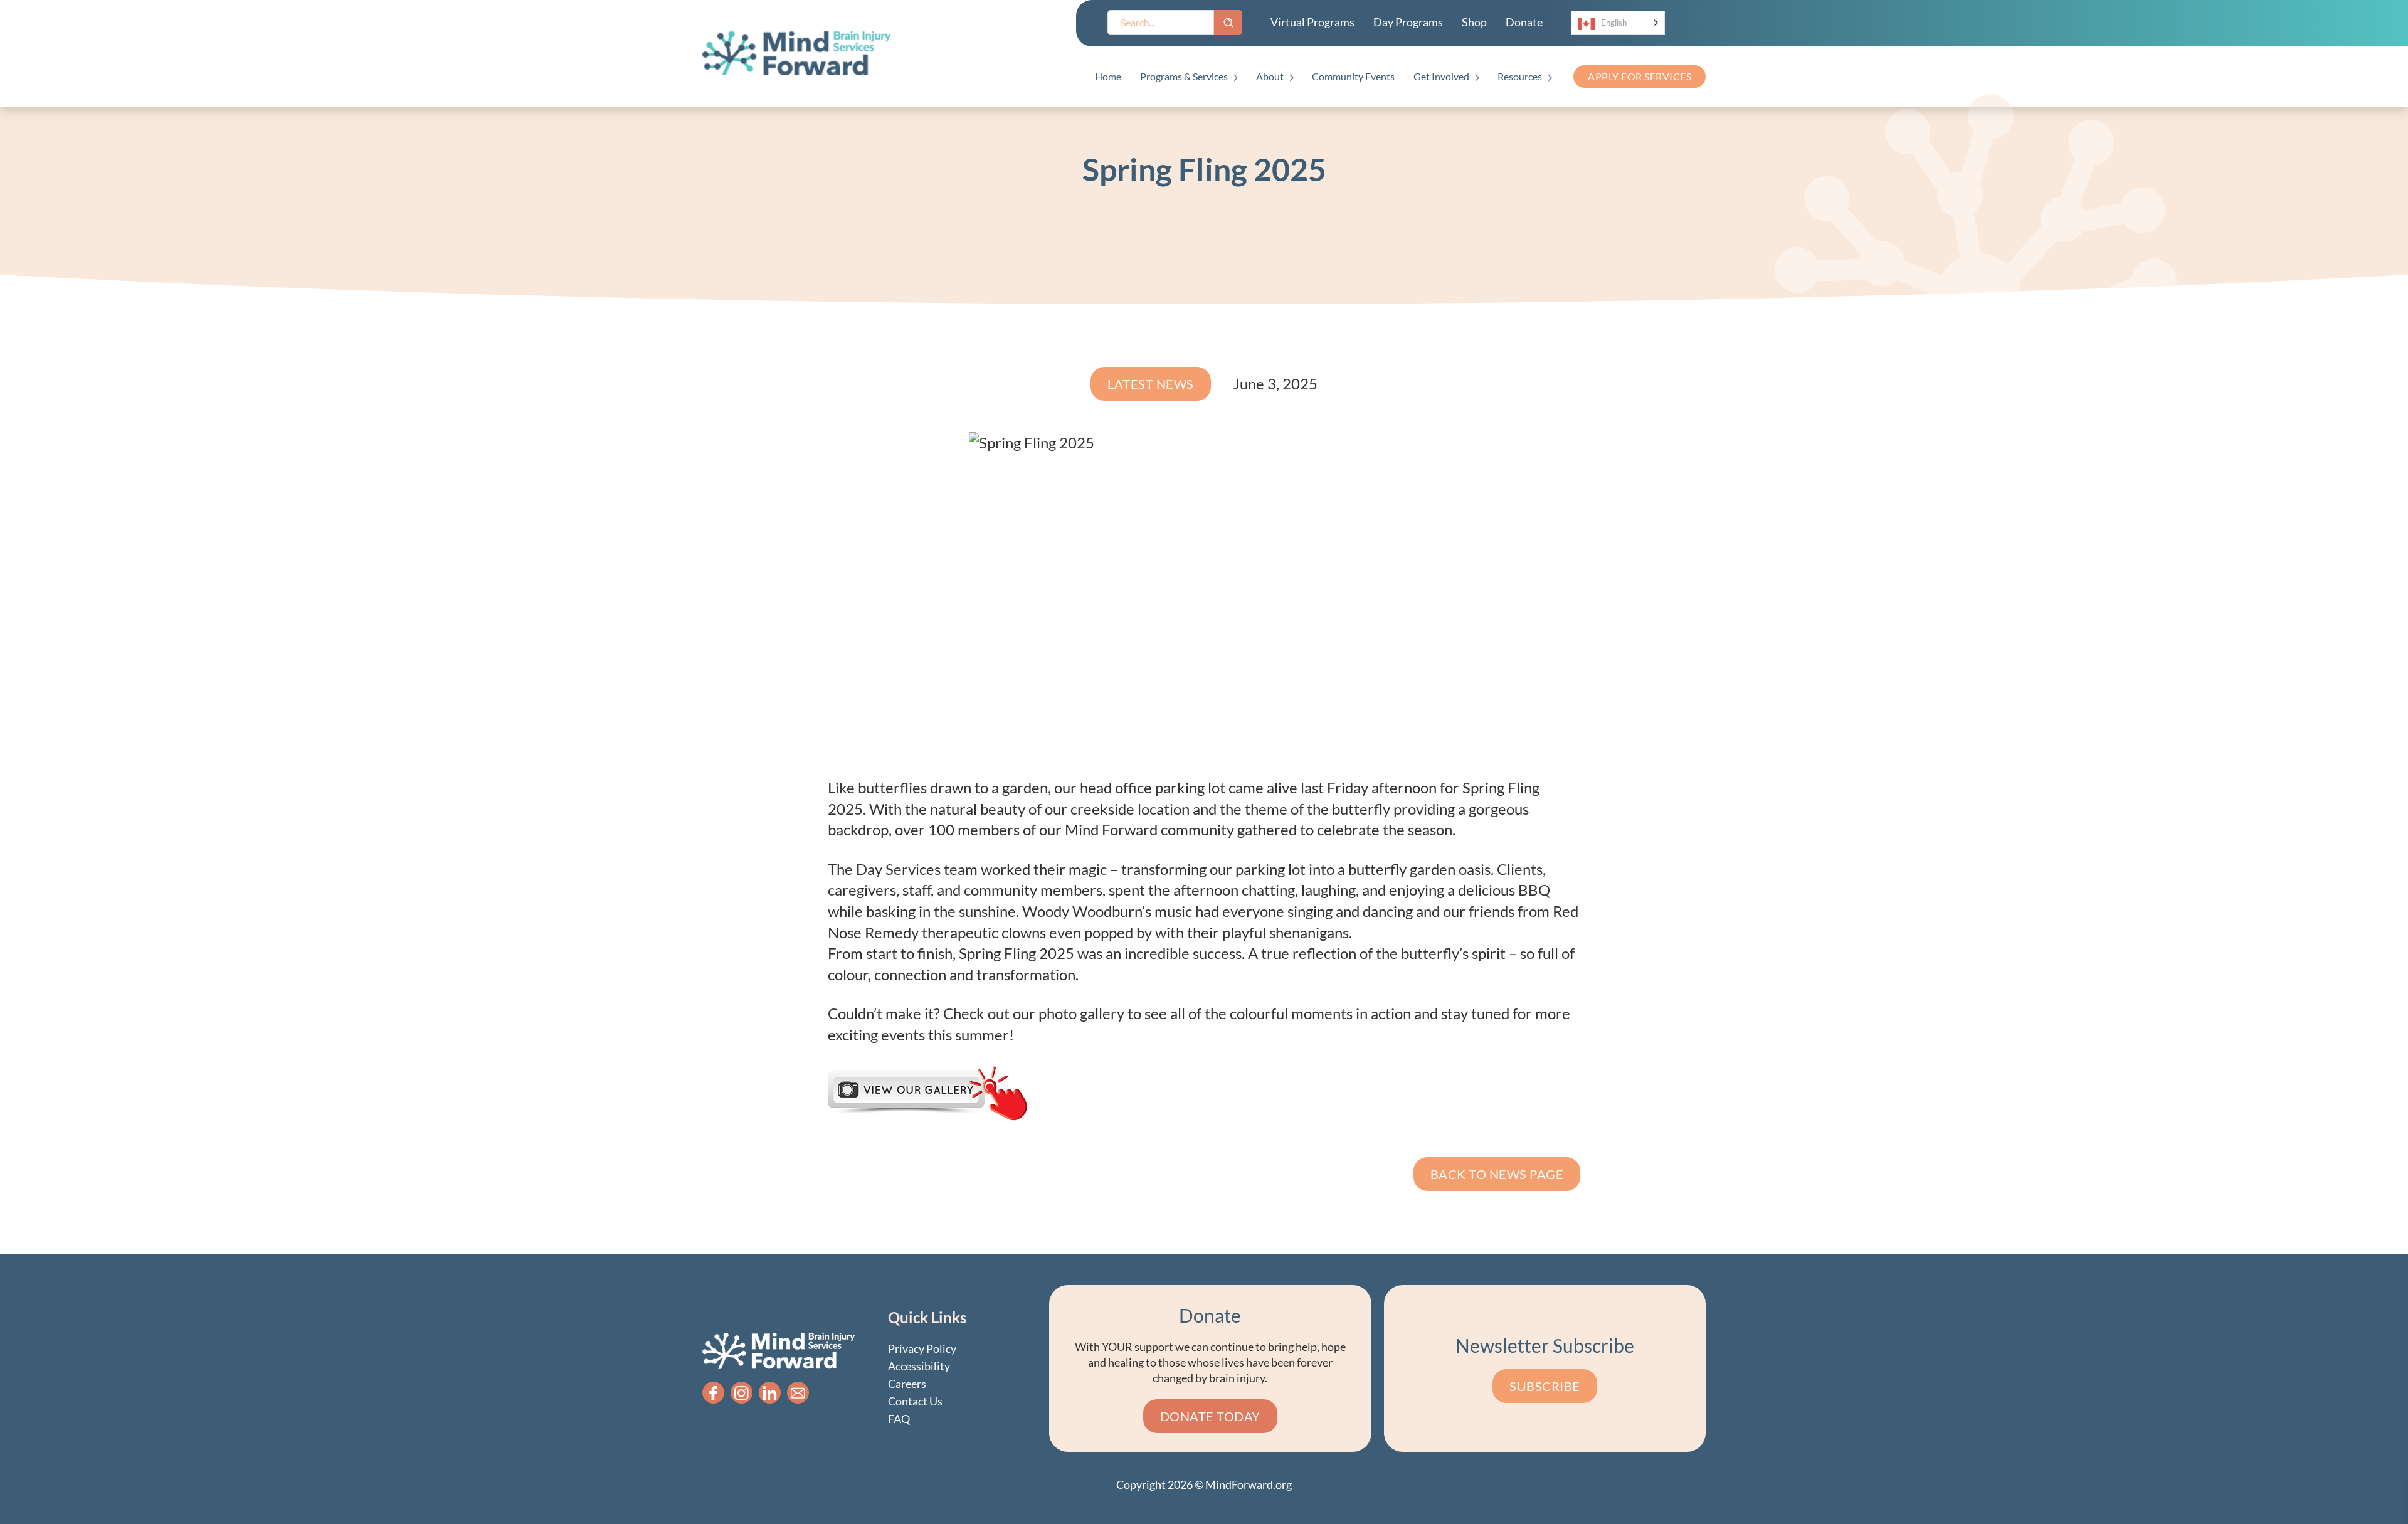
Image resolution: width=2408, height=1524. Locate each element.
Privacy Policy (922, 1348)
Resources (1520, 76)
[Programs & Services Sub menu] (1236, 78)
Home (1108, 76)
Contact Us (915, 1401)
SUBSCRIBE (1545, 1386)
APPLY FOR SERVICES (1640, 76)
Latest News (1151, 384)
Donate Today (1210, 1416)
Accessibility (919, 1366)
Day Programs (1408, 22)
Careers (907, 1384)
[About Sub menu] (1291, 78)
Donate (1524, 22)
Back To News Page (1497, 1174)
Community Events (1353, 76)
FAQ (899, 1419)
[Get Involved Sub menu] (1477, 78)
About (1270, 76)
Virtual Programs (1312, 22)
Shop (1474, 22)
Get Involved (1441, 76)
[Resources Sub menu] (1550, 78)
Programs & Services (1184, 76)
